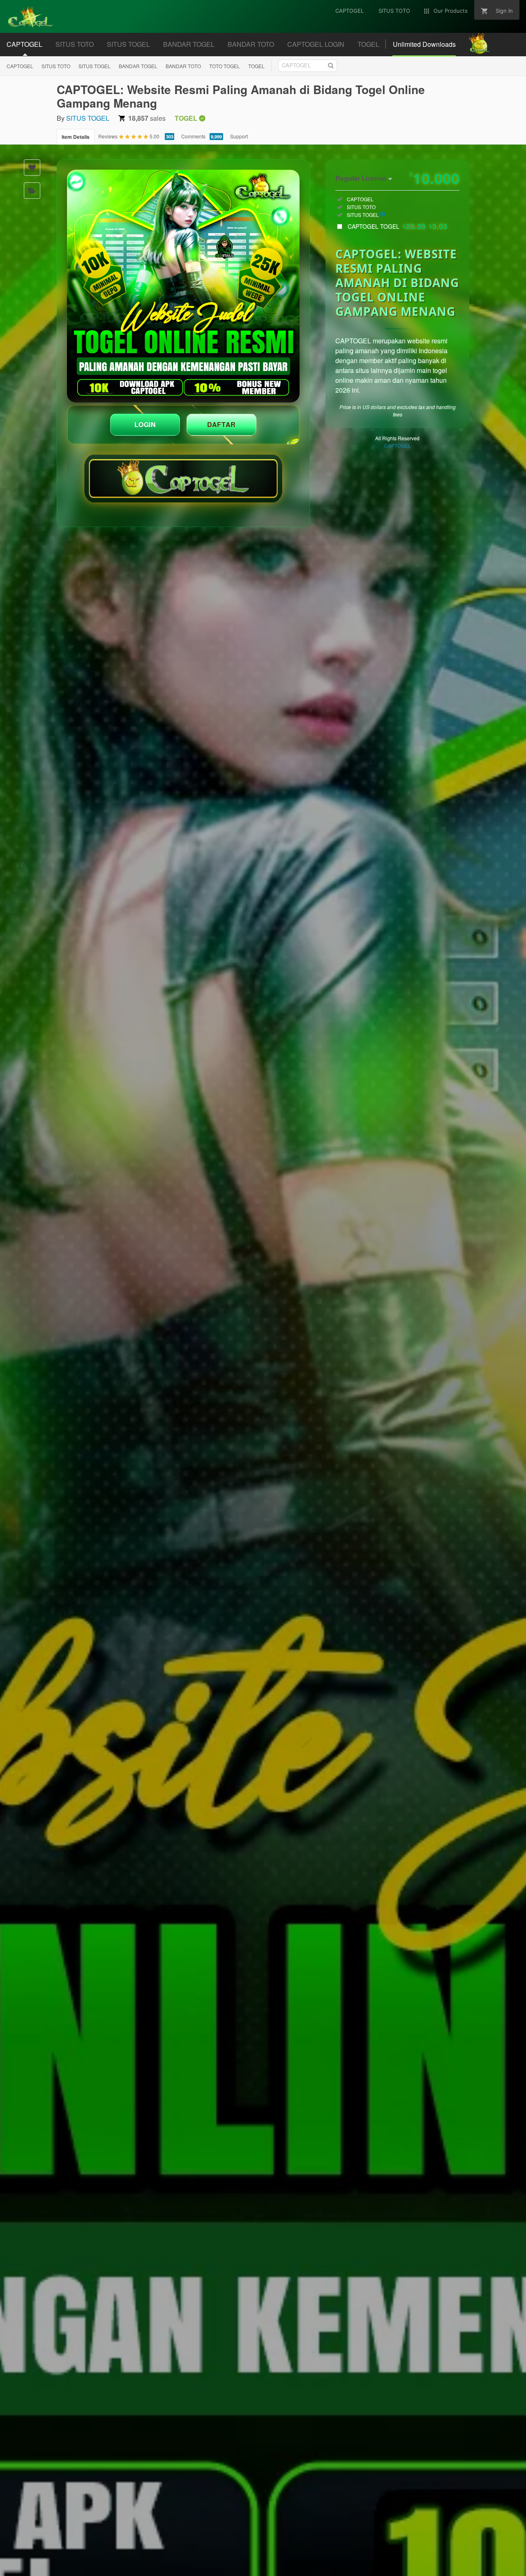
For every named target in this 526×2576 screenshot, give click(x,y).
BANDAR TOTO (183, 66)
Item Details (76, 137)
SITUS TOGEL (95, 66)
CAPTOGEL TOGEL (398, 226)
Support (239, 136)
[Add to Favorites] (32, 168)
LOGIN (145, 424)
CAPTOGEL (20, 66)
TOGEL (256, 66)
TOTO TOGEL (225, 66)
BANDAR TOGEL (138, 66)
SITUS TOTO (56, 66)
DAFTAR (221, 424)
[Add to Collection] (32, 191)
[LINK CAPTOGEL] (183, 286)
